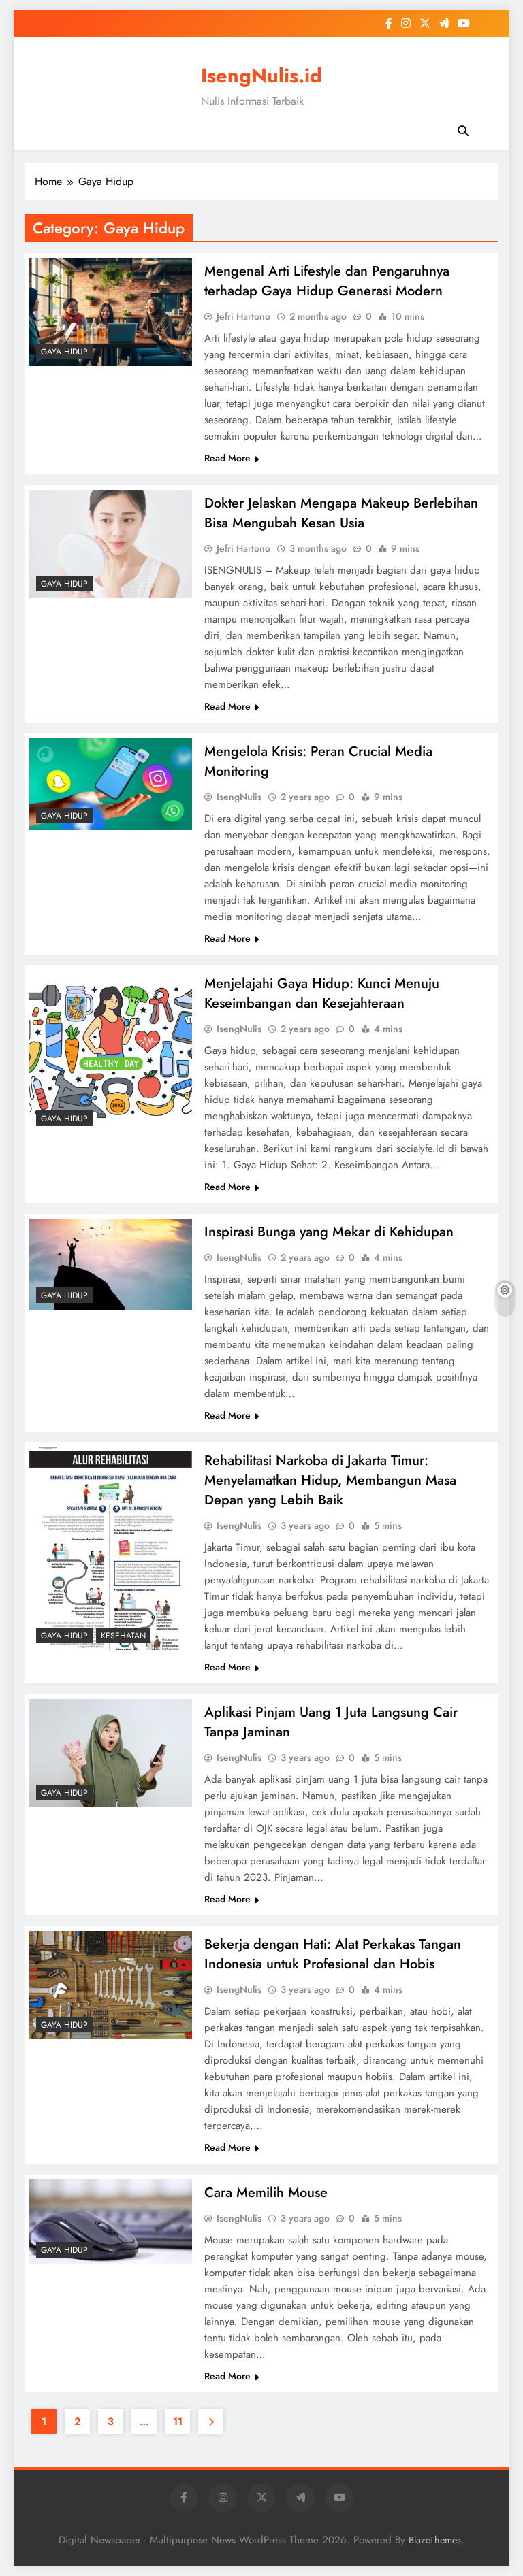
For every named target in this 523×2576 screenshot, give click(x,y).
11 (178, 2422)
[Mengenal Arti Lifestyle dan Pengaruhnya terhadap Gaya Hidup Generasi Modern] (111, 312)
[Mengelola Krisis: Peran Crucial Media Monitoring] (111, 784)
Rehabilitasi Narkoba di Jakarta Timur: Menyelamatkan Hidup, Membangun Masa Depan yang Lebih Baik (330, 1480)
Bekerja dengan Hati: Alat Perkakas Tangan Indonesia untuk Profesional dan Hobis (333, 1954)
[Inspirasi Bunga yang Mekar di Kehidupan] (111, 1264)
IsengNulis (239, 797)
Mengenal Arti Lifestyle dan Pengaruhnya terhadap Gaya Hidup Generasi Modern (327, 281)
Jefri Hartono (243, 316)
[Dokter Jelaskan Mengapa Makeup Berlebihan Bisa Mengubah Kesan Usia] (111, 544)
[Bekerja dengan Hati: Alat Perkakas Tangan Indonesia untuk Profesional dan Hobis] (111, 1985)
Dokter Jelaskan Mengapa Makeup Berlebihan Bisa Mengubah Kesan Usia (341, 513)
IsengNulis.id (261, 76)
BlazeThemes (435, 2540)
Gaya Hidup (64, 352)
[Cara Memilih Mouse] (111, 2222)
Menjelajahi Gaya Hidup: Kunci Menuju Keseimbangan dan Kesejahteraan (322, 993)
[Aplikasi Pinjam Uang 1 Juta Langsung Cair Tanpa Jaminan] (111, 1753)
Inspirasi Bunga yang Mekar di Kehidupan (329, 1232)
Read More (227, 458)
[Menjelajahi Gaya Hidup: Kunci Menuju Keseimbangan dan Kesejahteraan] (111, 1052)
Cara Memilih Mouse (266, 2193)
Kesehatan (123, 1636)
